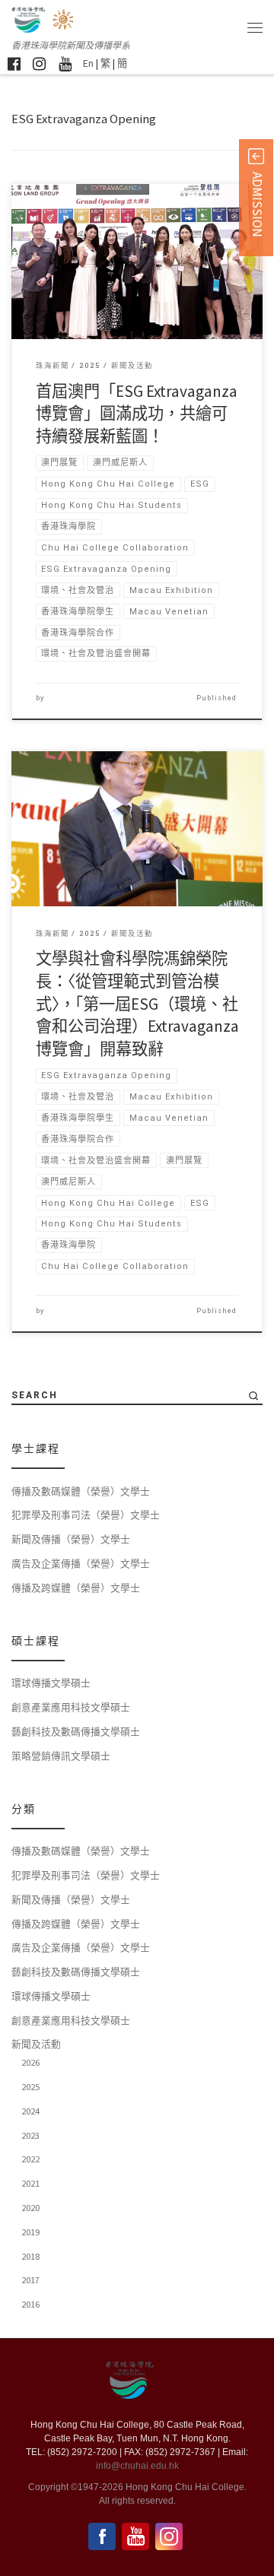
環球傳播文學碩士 (51, 1683)
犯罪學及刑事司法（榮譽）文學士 (86, 1515)
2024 (30, 2111)
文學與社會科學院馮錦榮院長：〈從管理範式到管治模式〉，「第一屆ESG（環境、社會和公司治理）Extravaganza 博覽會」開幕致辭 (137, 1004)
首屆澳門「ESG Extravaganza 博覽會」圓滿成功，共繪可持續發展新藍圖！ (137, 414)
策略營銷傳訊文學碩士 (61, 1756)
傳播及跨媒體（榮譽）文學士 (76, 1588)
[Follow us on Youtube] (65, 63)
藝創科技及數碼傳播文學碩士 (76, 1731)
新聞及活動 (36, 2044)
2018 (30, 2256)
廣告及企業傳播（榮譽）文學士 (81, 1563)
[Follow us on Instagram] (39, 63)
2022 (30, 2159)
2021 (30, 2183)
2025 (30, 2086)
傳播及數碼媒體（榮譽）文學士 (81, 1491)
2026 (30, 2062)
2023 (30, 2135)
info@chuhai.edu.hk (137, 2466)
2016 (30, 2304)
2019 (30, 2232)
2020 (30, 2207)
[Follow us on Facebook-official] (14, 63)
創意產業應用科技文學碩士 (71, 1707)
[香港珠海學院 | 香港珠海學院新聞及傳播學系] (64, 18)
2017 (30, 2279)
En (88, 63)
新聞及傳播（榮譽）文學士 (71, 1539)
